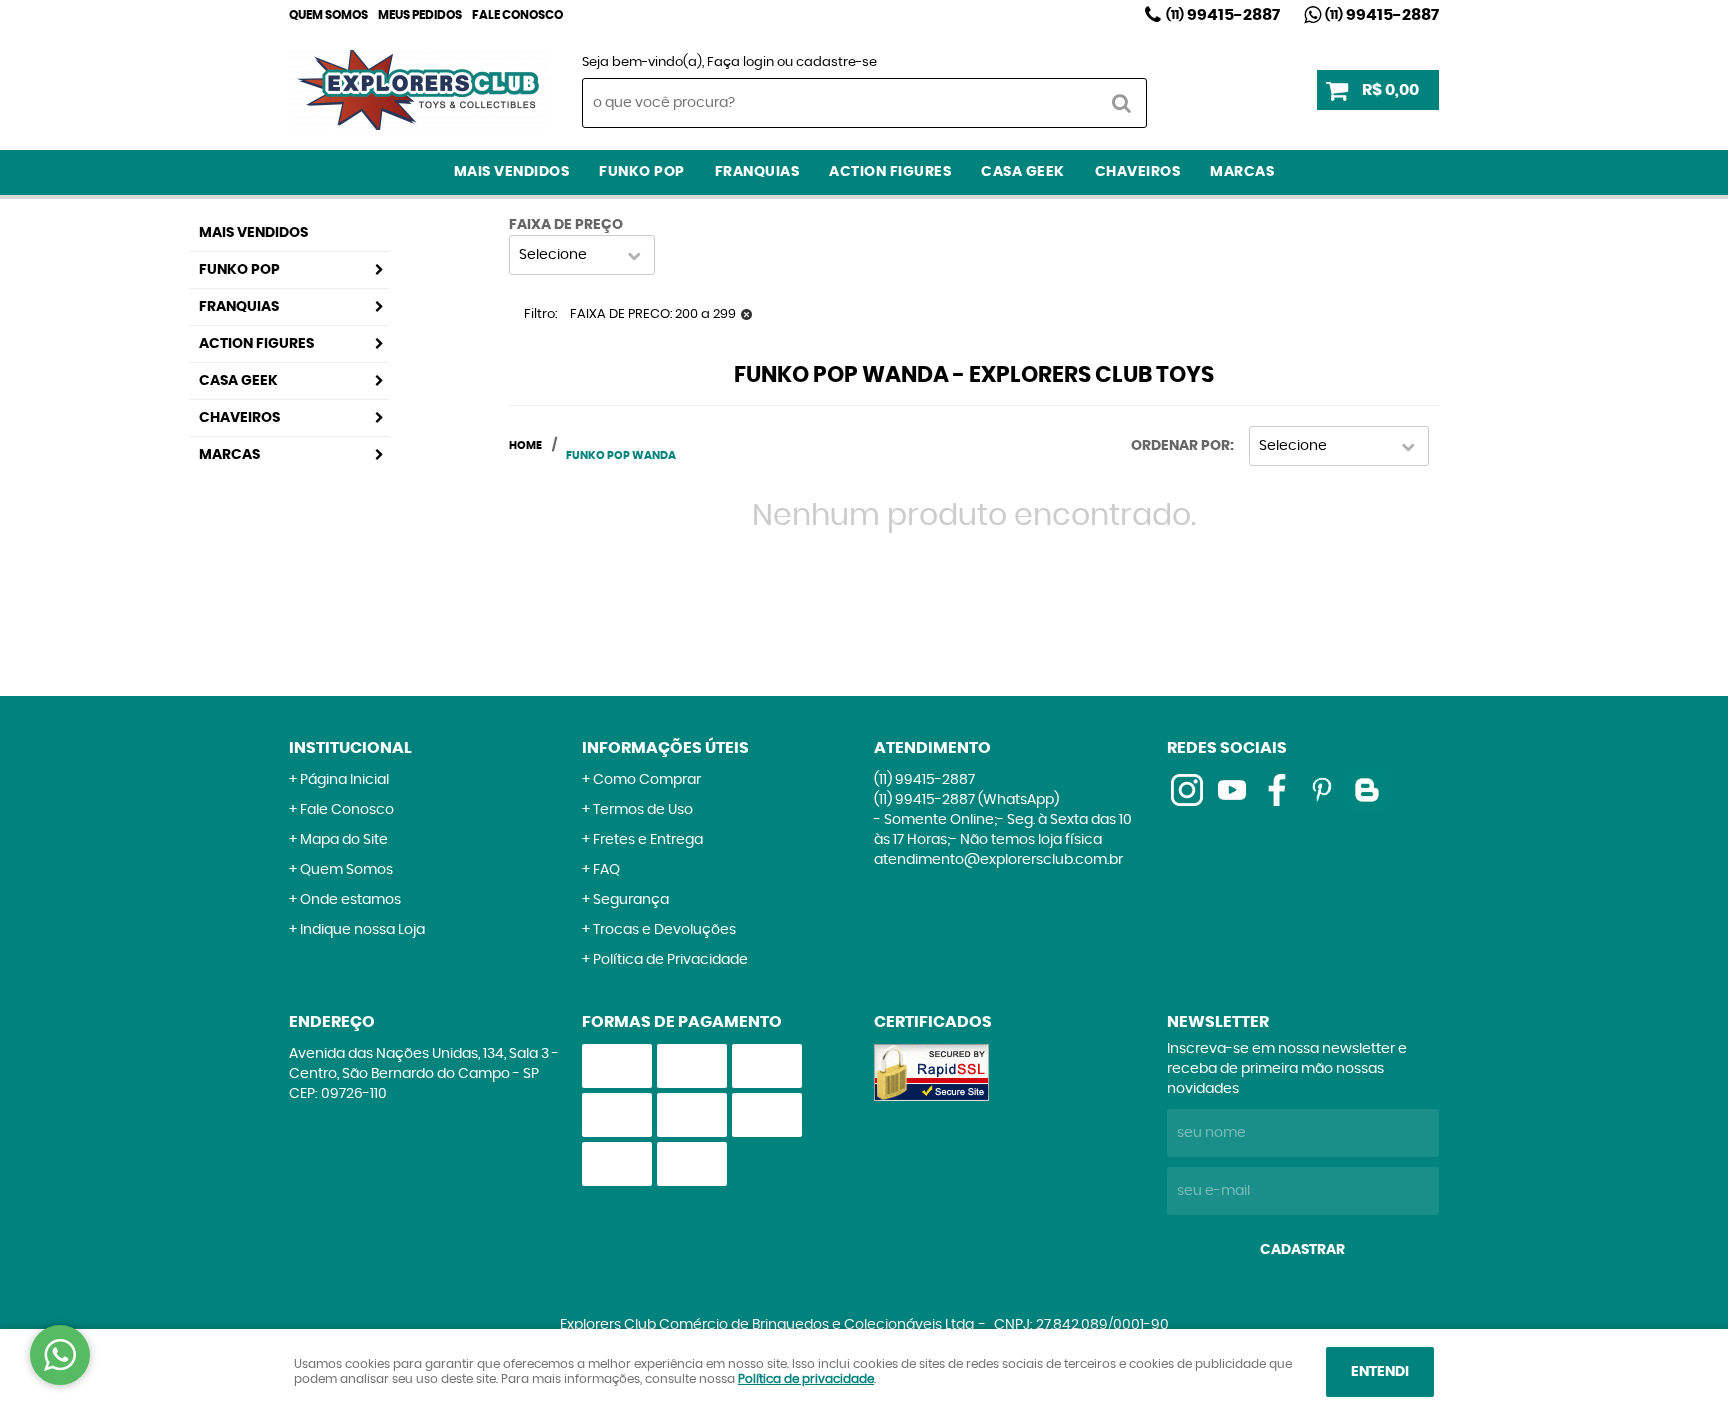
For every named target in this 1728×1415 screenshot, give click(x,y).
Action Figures (890, 172)
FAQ (606, 870)
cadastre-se (836, 62)
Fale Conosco (517, 15)
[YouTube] (1232, 790)
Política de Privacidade (670, 960)
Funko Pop (642, 172)
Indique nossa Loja (362, 930)
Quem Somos (328, 15)
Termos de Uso (643, 810)
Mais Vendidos (512, 172)
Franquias (757, 172)
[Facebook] (1277, 790)
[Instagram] (860, 15)
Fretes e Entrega (648, 840)
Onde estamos (350, 900)
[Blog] (1367, 790)
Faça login (740, 62)
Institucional (350, 748)
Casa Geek (1023, 172)
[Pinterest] (1322, 790)
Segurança (631, 900)
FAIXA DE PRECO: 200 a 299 (653, 314)
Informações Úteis (665, 748)
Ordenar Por (1180, 446)
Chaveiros (1138, 172)
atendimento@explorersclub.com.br (998, 860)
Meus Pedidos (420, 15)
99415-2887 (1223, 15)
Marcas (1242, 172)
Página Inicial (344, 780)
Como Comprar (647, 780)
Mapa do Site (344, 840)
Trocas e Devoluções (664, 930)
